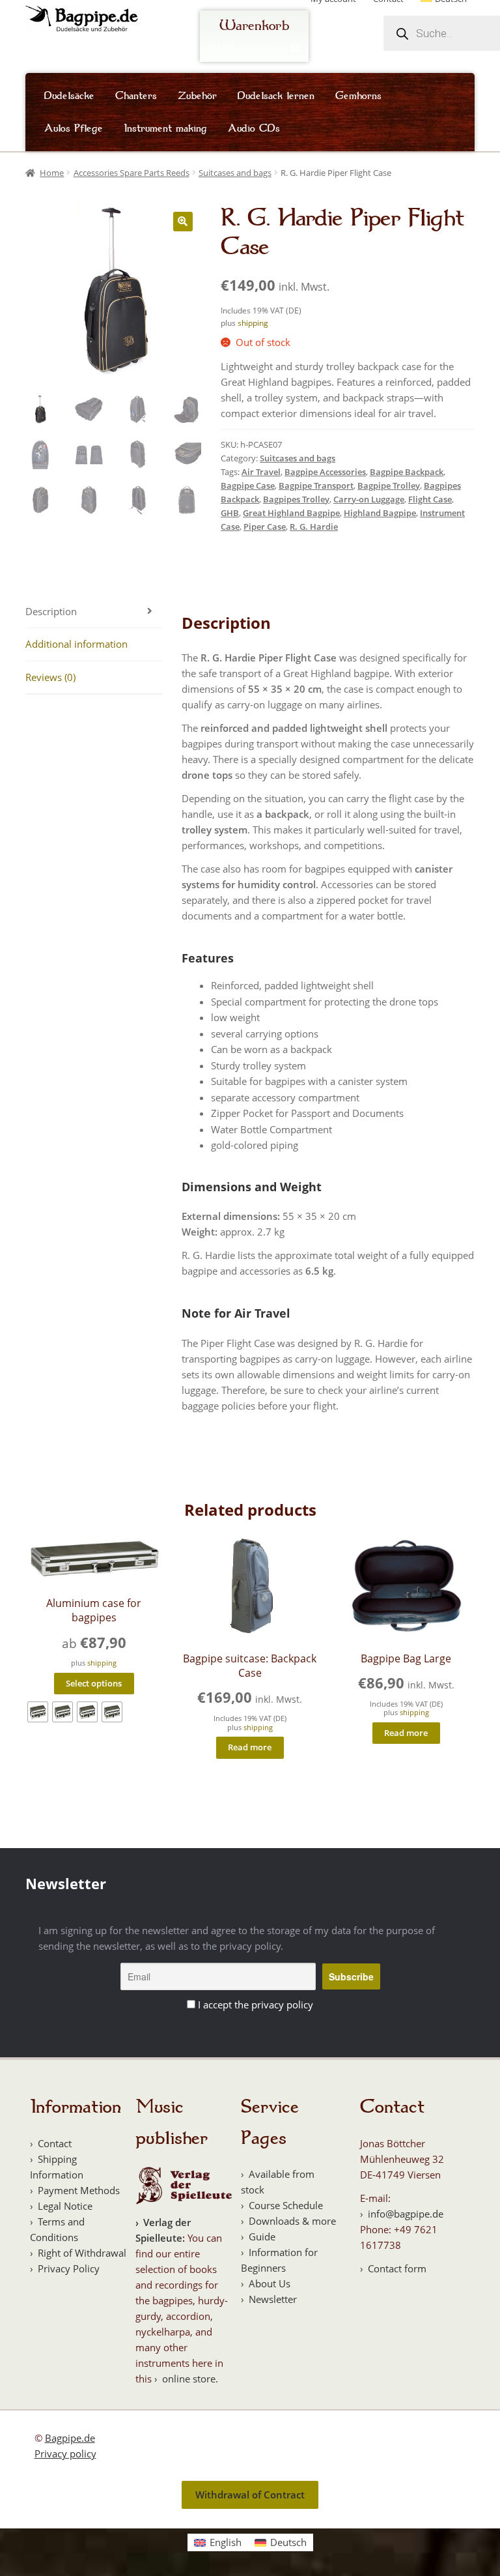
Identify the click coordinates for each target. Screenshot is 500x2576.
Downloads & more (292, 2221)
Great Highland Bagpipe (291, 513)
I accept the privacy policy (256, 2004)
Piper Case (265, 527)
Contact (55, 2143)
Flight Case (430, 499)
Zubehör (197, 96)
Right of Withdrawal (82, 2253)
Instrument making (165, 128)
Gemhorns (358, 96)
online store (189, 2379)
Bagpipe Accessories (325, 472)
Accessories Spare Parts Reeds (132, 173)
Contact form (397, 2268)
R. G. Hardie (314, 527)
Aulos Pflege (74, 128)
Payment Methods (79, 2190)
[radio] (38, 1712)
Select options (94, 1683)
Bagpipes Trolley (296, 499)
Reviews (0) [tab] (50, 677)
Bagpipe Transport (316, 485)
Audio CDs (254, 128)
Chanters (136, 96)
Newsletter (273, 2299)
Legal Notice (65, 2206)
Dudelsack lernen (276, 96)
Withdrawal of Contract (250, 2495)
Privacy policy (65, 2453)
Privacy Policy (69, 2268)
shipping (253, 323)
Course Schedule (286, 2205)
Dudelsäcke (69, 96)
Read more (250, 1747)
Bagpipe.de (70, 2438)
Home (52, 173)
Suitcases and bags (235, 173)
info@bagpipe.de (406, 2214)
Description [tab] (51, 611)
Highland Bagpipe (380, 513)
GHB (230, 513)
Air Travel (261, 472)
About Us (270, 2283)
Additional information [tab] (76, 644)
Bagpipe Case (248, 485)
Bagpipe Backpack (407, 472)
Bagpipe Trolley (389, 485)
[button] (183, 222)
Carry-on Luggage (369, 499)
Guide (262, 2236)
